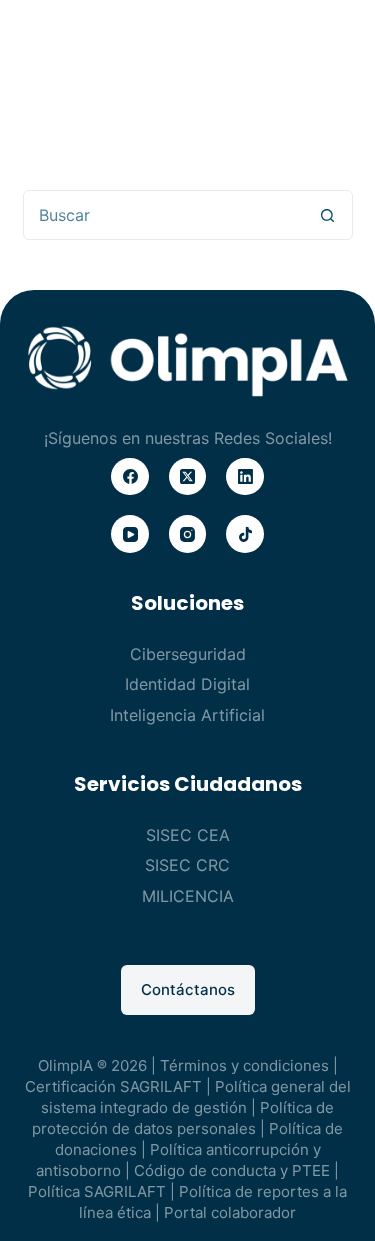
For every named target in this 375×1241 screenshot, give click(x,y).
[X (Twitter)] (188, 477)
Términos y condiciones (244, 1065)
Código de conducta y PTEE (232, 1170)
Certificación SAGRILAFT (113, 1086)
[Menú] (325, 50)
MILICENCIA (188, 896)
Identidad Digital (187, 684)
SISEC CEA (188, 835)
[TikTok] (245, 534)
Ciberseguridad (188, 654)
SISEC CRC (187, 865)
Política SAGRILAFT (97, 1191)
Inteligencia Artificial (187, 715)
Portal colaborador (230, 1212)
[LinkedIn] (245, 477)
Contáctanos (188, 989)
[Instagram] (188, 534)
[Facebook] (130, 477)
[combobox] (164, 215)
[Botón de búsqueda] (328, 215)
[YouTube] (130, 534)
